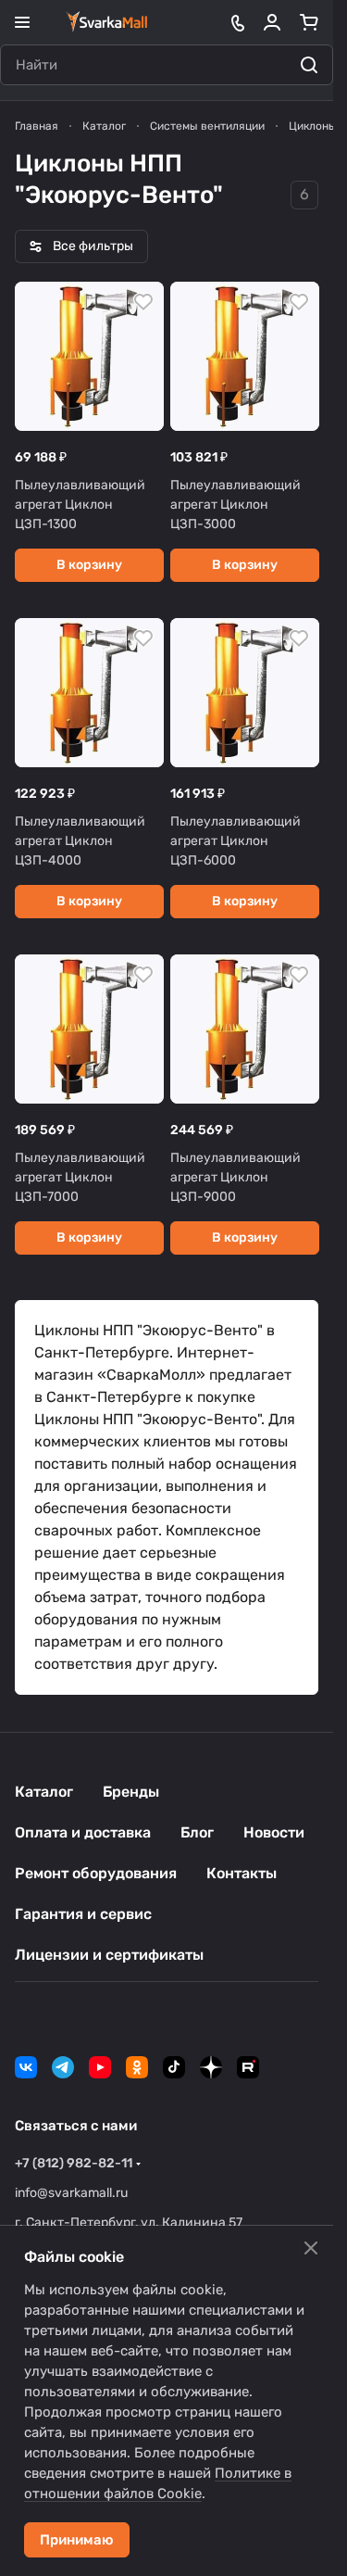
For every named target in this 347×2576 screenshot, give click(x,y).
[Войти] (272, 22)
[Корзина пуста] (309, 22)
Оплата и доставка (83, 1832)
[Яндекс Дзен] (211, 2067)
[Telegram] (63, 2067)
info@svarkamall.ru (71, 2193)
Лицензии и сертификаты (109, 1955)
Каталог (44, 1792)
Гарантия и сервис (83, 1914)
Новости (274, 1832)
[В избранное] (143, 302)
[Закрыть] (311, 2248)
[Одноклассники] (137, 2067)
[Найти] (309, 65)
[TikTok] (174, 2067)
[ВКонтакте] (26, 2067)
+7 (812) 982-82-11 (74, 2163)
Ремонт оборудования (96, 1873)
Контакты (242, 1873)
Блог (197, 1832)
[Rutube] (248, 2067)
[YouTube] (100, 2067)
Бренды (131, 1792)
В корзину (89, 565)
